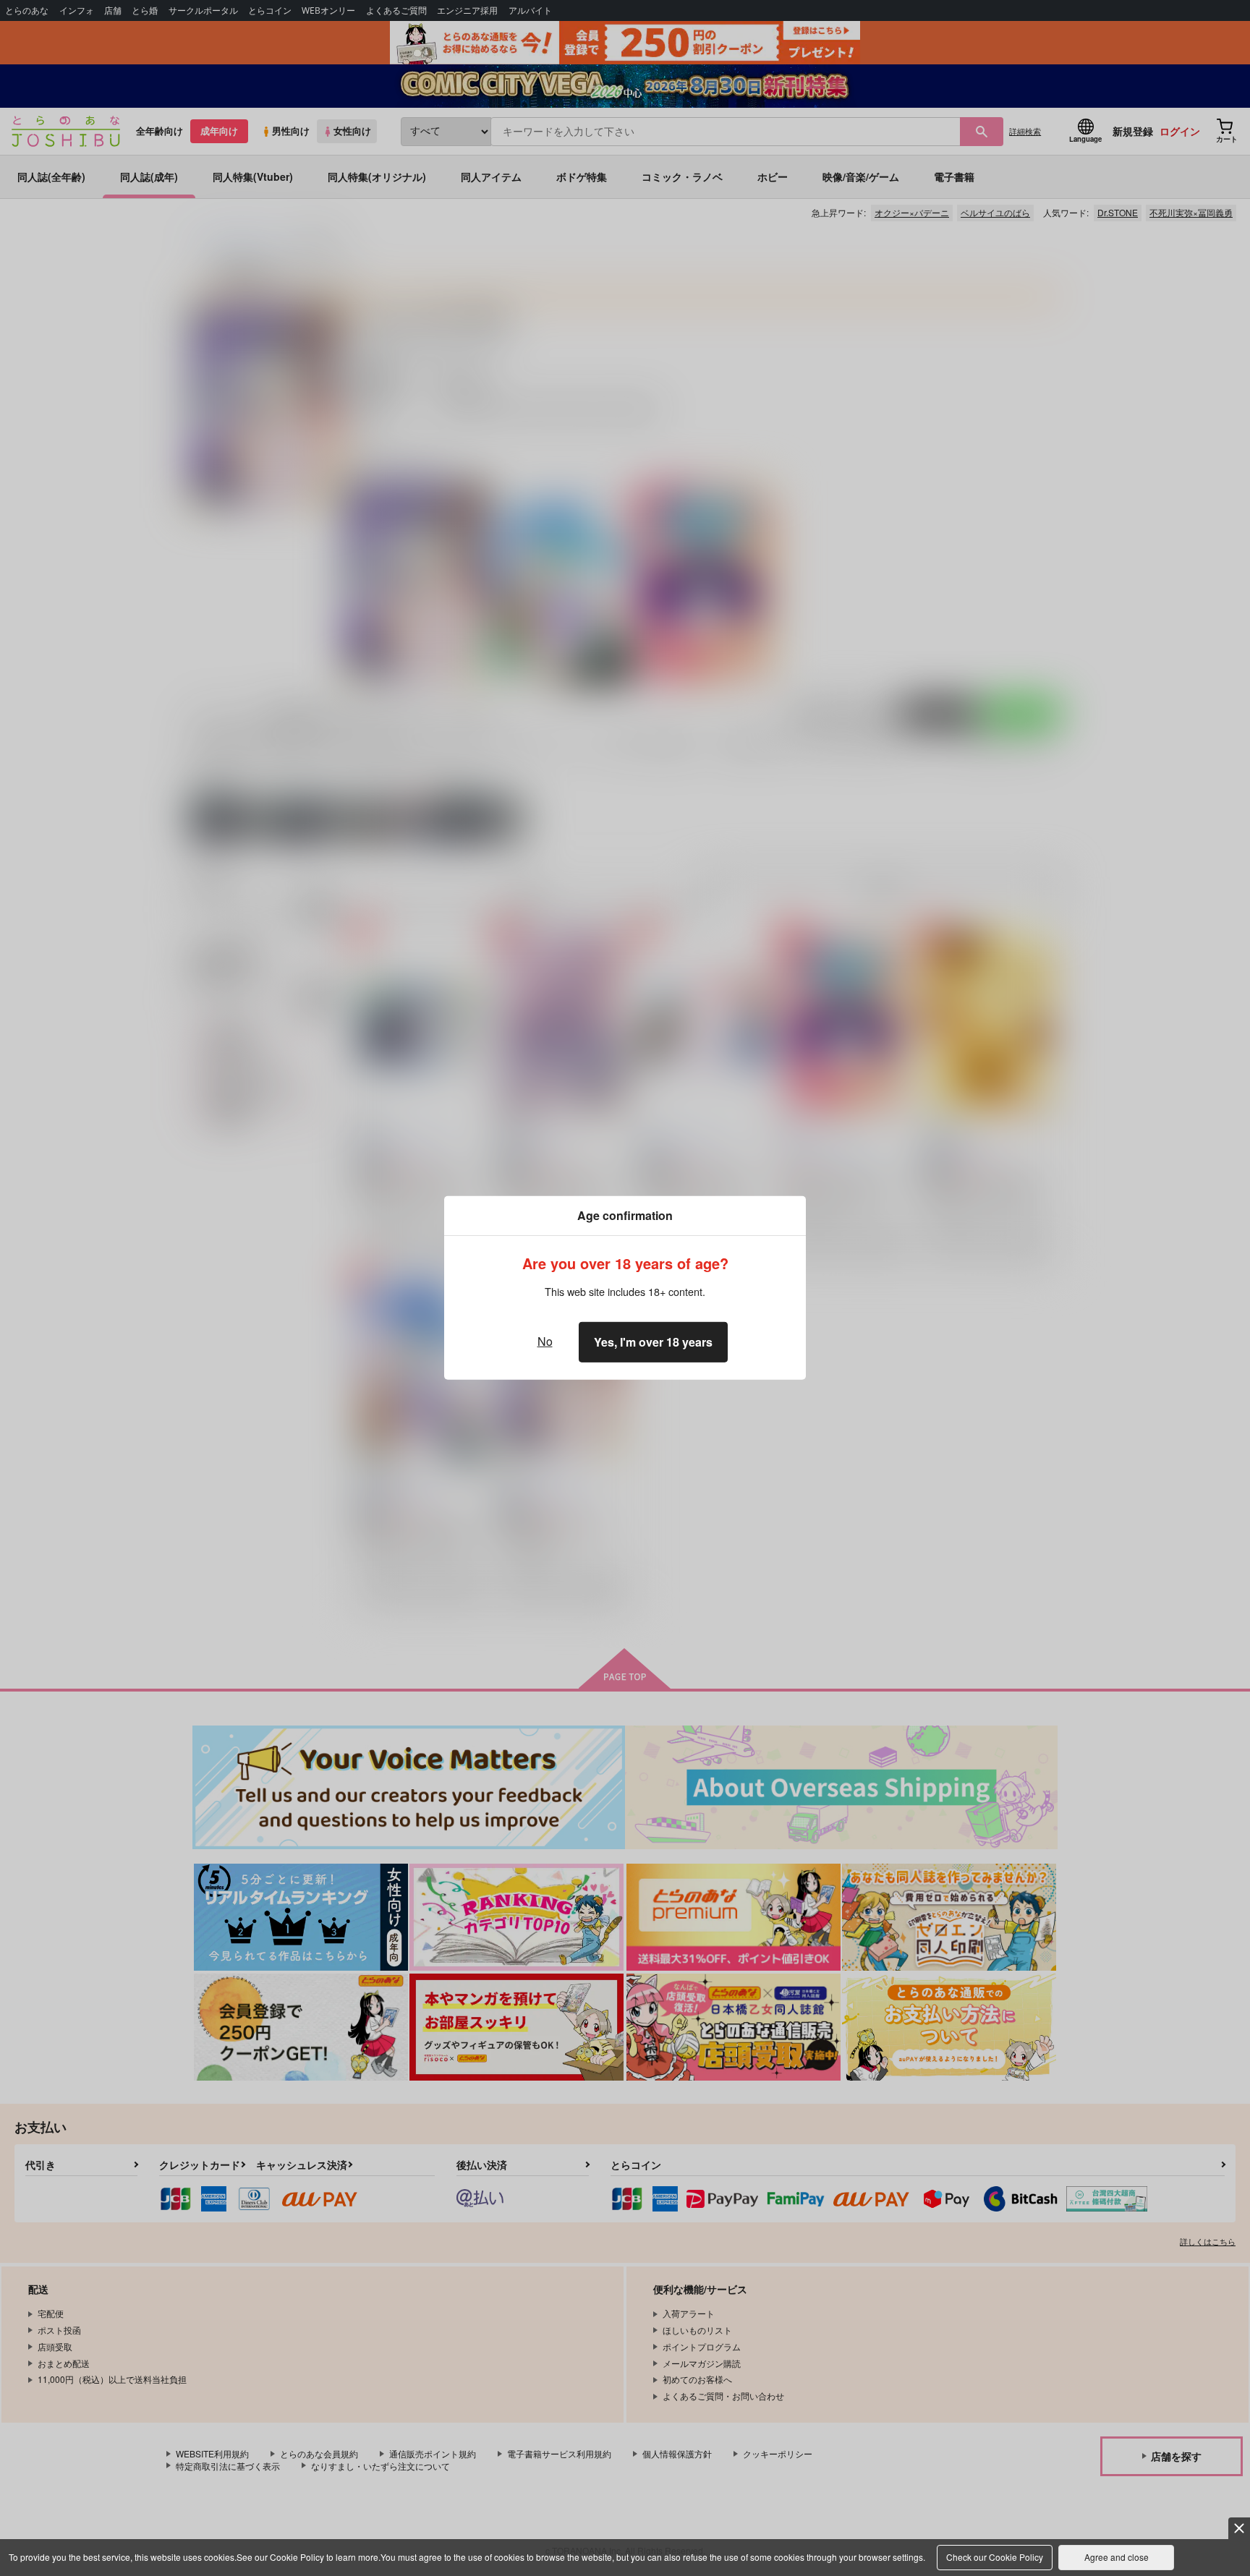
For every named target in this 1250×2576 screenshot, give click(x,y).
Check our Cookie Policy (995, 2557)
